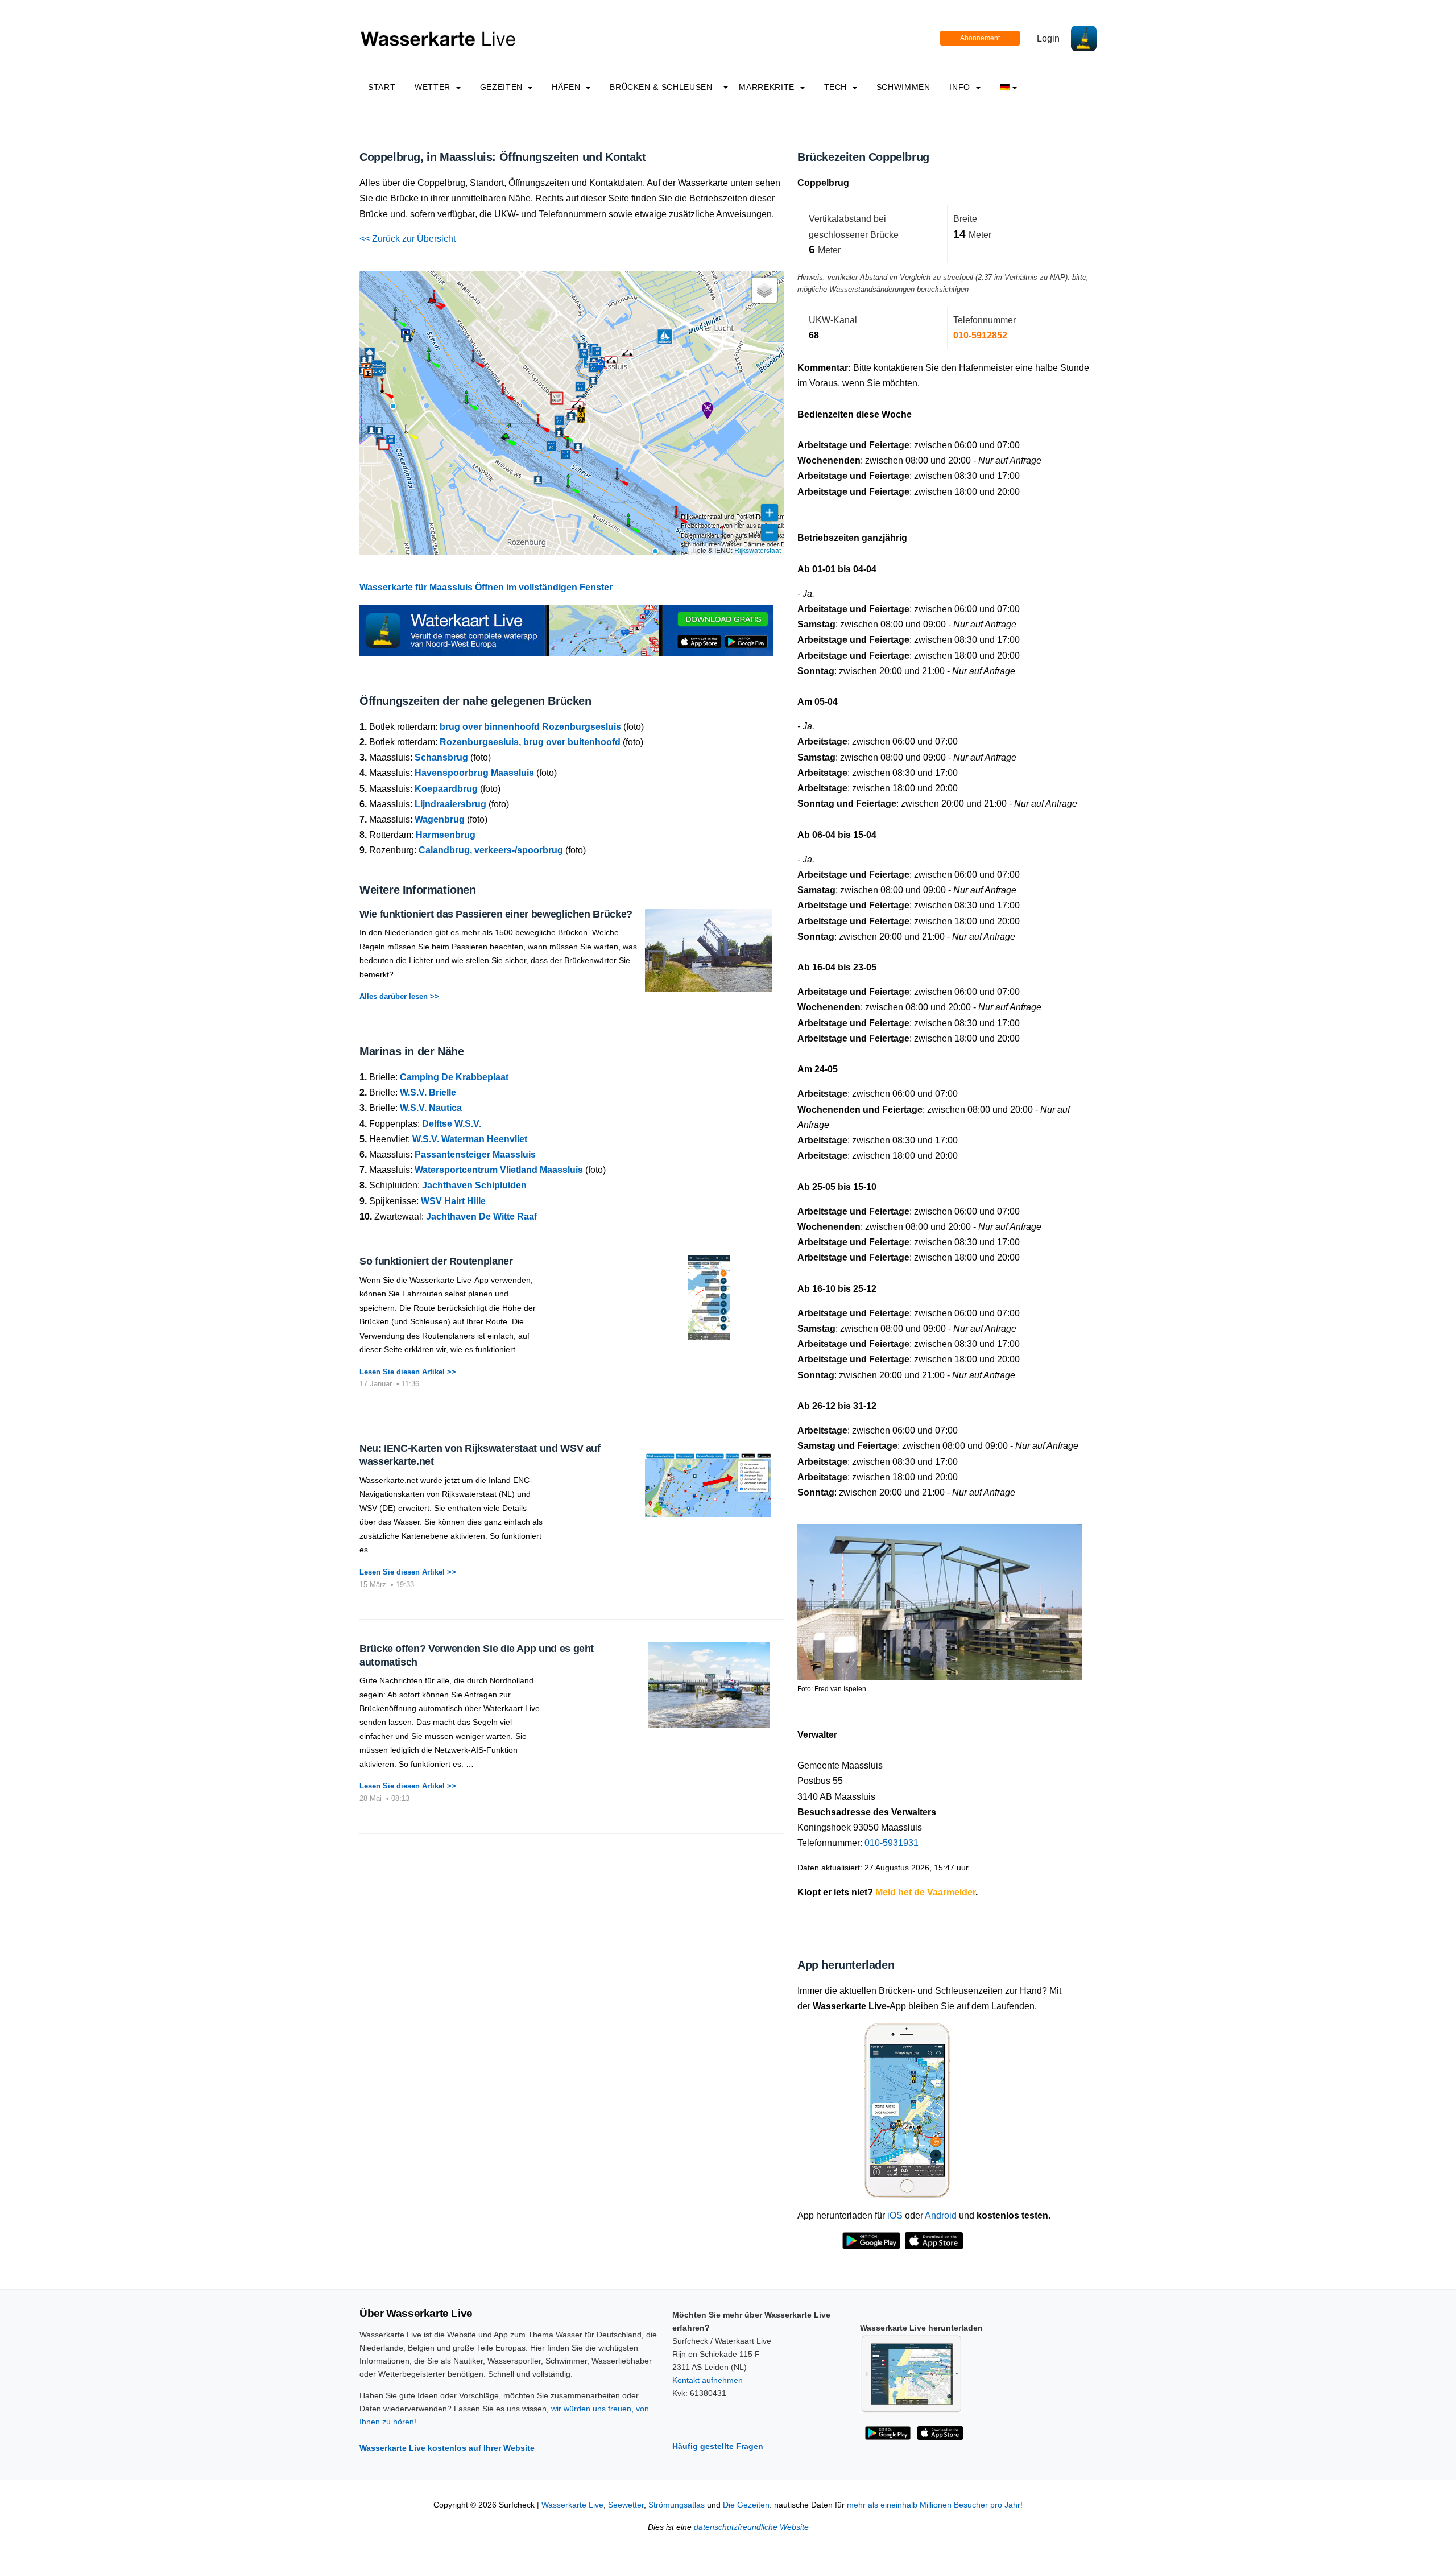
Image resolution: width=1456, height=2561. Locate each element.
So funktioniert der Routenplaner (436, 1261)
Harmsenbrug (446, 835)
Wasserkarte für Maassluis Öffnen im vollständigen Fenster (486, 587)
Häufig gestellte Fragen (718, 2446)
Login (1048, 38)
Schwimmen (903, 87)
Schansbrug (441, 757)
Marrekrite (768, 87)
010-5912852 (980, 335)
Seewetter (626, 2505)
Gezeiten (503, 87)
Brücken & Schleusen (661, 87)
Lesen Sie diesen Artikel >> (408, 1372)
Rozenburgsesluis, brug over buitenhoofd (530, 742)
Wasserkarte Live (572, 2505)
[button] (655, 551)
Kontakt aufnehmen (708, 2380)
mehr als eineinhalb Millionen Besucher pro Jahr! (935, 2505)
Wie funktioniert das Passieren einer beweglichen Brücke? (496, 914)
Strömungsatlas (677, 2505)
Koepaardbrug (446, 789)
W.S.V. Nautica (431, 1108)
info (961, 87)
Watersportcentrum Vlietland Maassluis (499, 1170)
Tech (837, 87)
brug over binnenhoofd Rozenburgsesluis (530, 727)
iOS (895, 2215)
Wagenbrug (440, 819)
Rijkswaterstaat (758, 550)
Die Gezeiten (746, 2505)
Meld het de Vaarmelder (925, 1892)
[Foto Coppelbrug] (940, 1598)
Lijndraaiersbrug (450, 804)
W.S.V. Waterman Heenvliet (470, 1139)
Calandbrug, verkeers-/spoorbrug (491, 850)
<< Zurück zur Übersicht (408, 239)
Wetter (434, 87)
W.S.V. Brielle (428, 1092)
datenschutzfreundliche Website (751, 2527)
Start (382, 87)
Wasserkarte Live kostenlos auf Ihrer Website (447, 2448)
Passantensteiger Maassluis (475, 1154)
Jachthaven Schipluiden (474, 1185)
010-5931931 (892, 1843)
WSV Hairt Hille (453, 1201)
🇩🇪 (1005, 87)
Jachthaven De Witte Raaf (481, 1217)
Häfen (567, 87)
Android (941, 2215)
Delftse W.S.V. (452, 1124)
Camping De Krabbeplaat (454, 1077)
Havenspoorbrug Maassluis (474, 773)
